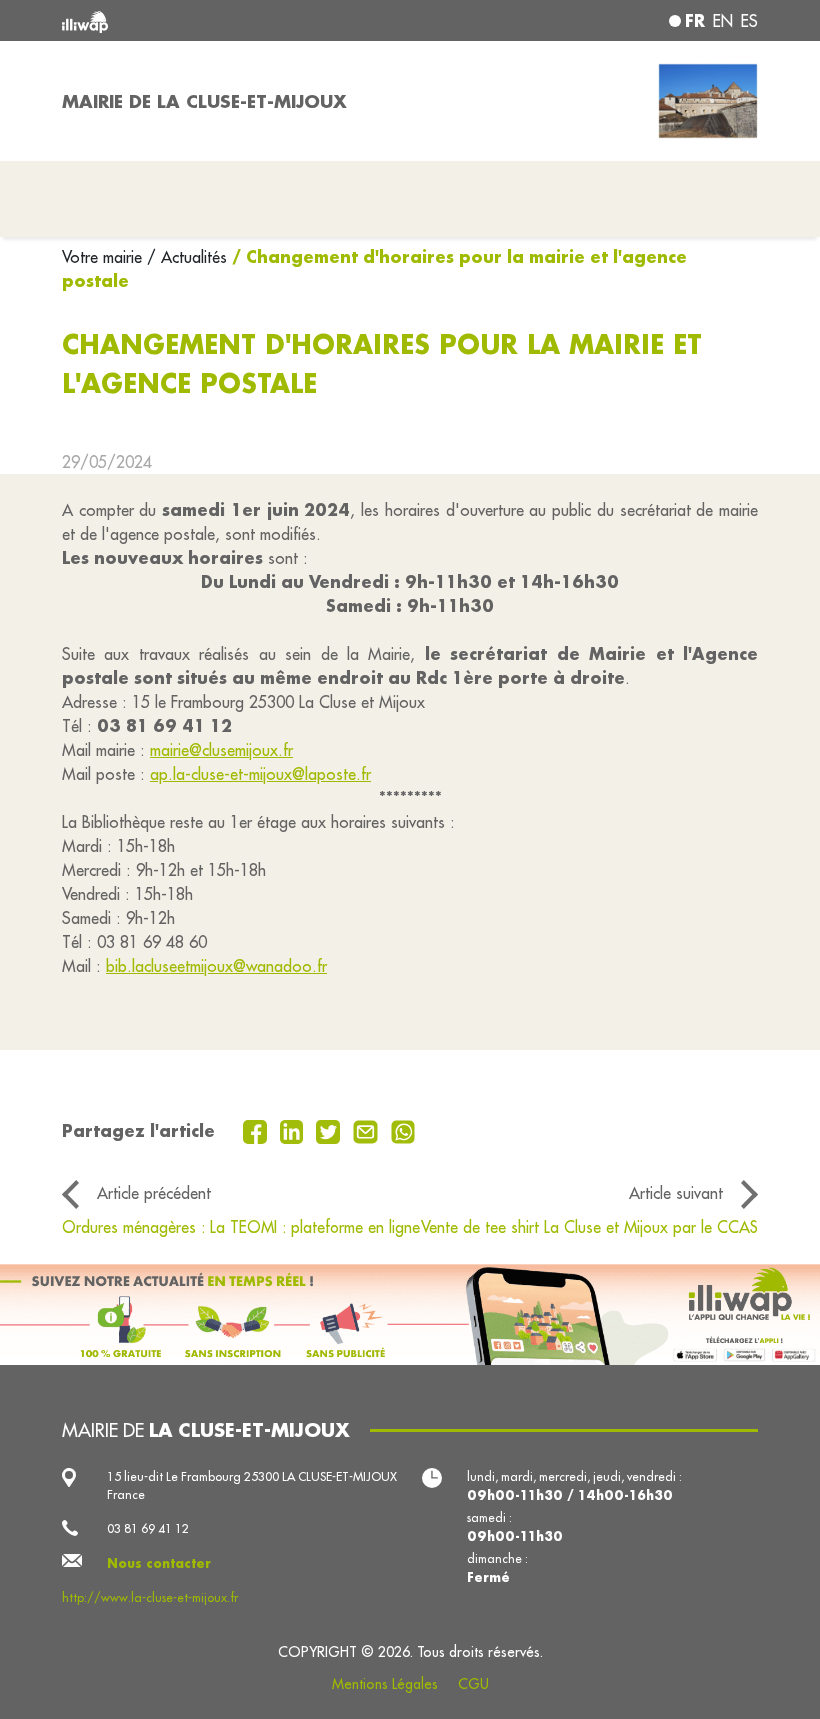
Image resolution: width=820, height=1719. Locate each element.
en (723, 21)
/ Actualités (187, 257)
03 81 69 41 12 (148, 1528)
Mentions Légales (385, 1684)
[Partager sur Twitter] (330, 1130)
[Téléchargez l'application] (410, 1314)
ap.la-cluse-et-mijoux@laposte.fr (260, 774)
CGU (473, 1684)
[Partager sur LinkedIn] (294, 1130)
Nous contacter (159, 1563)
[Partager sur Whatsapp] (403, 1130)
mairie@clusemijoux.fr (221, 750)
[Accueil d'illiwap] (200, 20)
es (749, 21)
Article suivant (676, 1193)
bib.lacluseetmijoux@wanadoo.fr (216, 966)
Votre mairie (104, 257)
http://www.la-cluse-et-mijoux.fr (150, 1597)
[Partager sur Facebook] (257, 1130)
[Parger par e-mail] (368, 1130)
